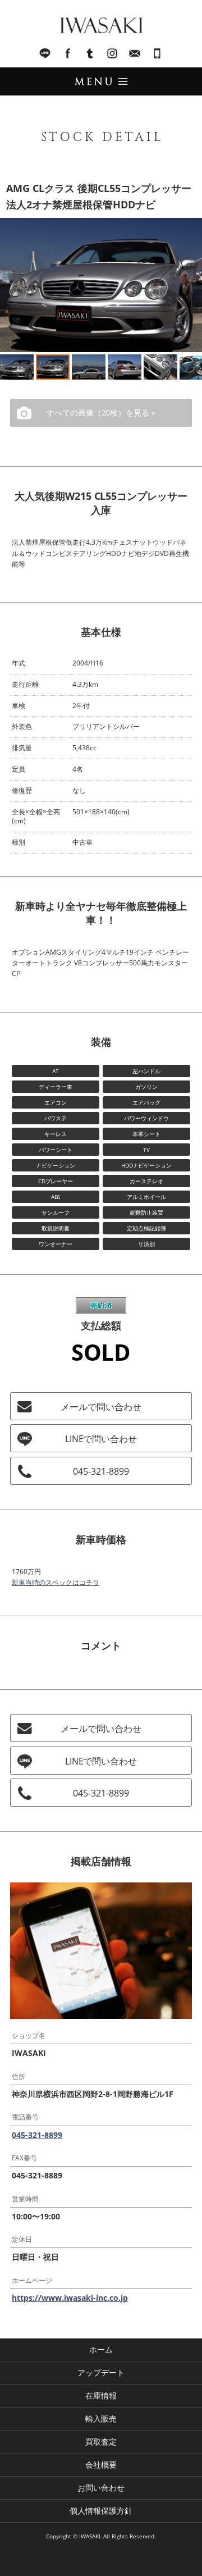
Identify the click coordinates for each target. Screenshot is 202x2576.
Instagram (112, 53)
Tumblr (90, 53)
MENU (101, 81)
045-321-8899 (157, 53)
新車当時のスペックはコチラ (56, 1582)
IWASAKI (101, 25)
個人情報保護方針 (101, 2511)
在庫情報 (101, 2395)
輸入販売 (101, 2418)
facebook (67, 53)
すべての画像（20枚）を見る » (101, 412)
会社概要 (101, 2465)
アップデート (101, 2372)
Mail (135, 53)
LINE (45, 53)
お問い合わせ (101, 2488)
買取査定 (101, 2441)
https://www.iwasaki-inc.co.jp (70, 2298)
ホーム (101, 2349)
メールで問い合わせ (101, 1407)
